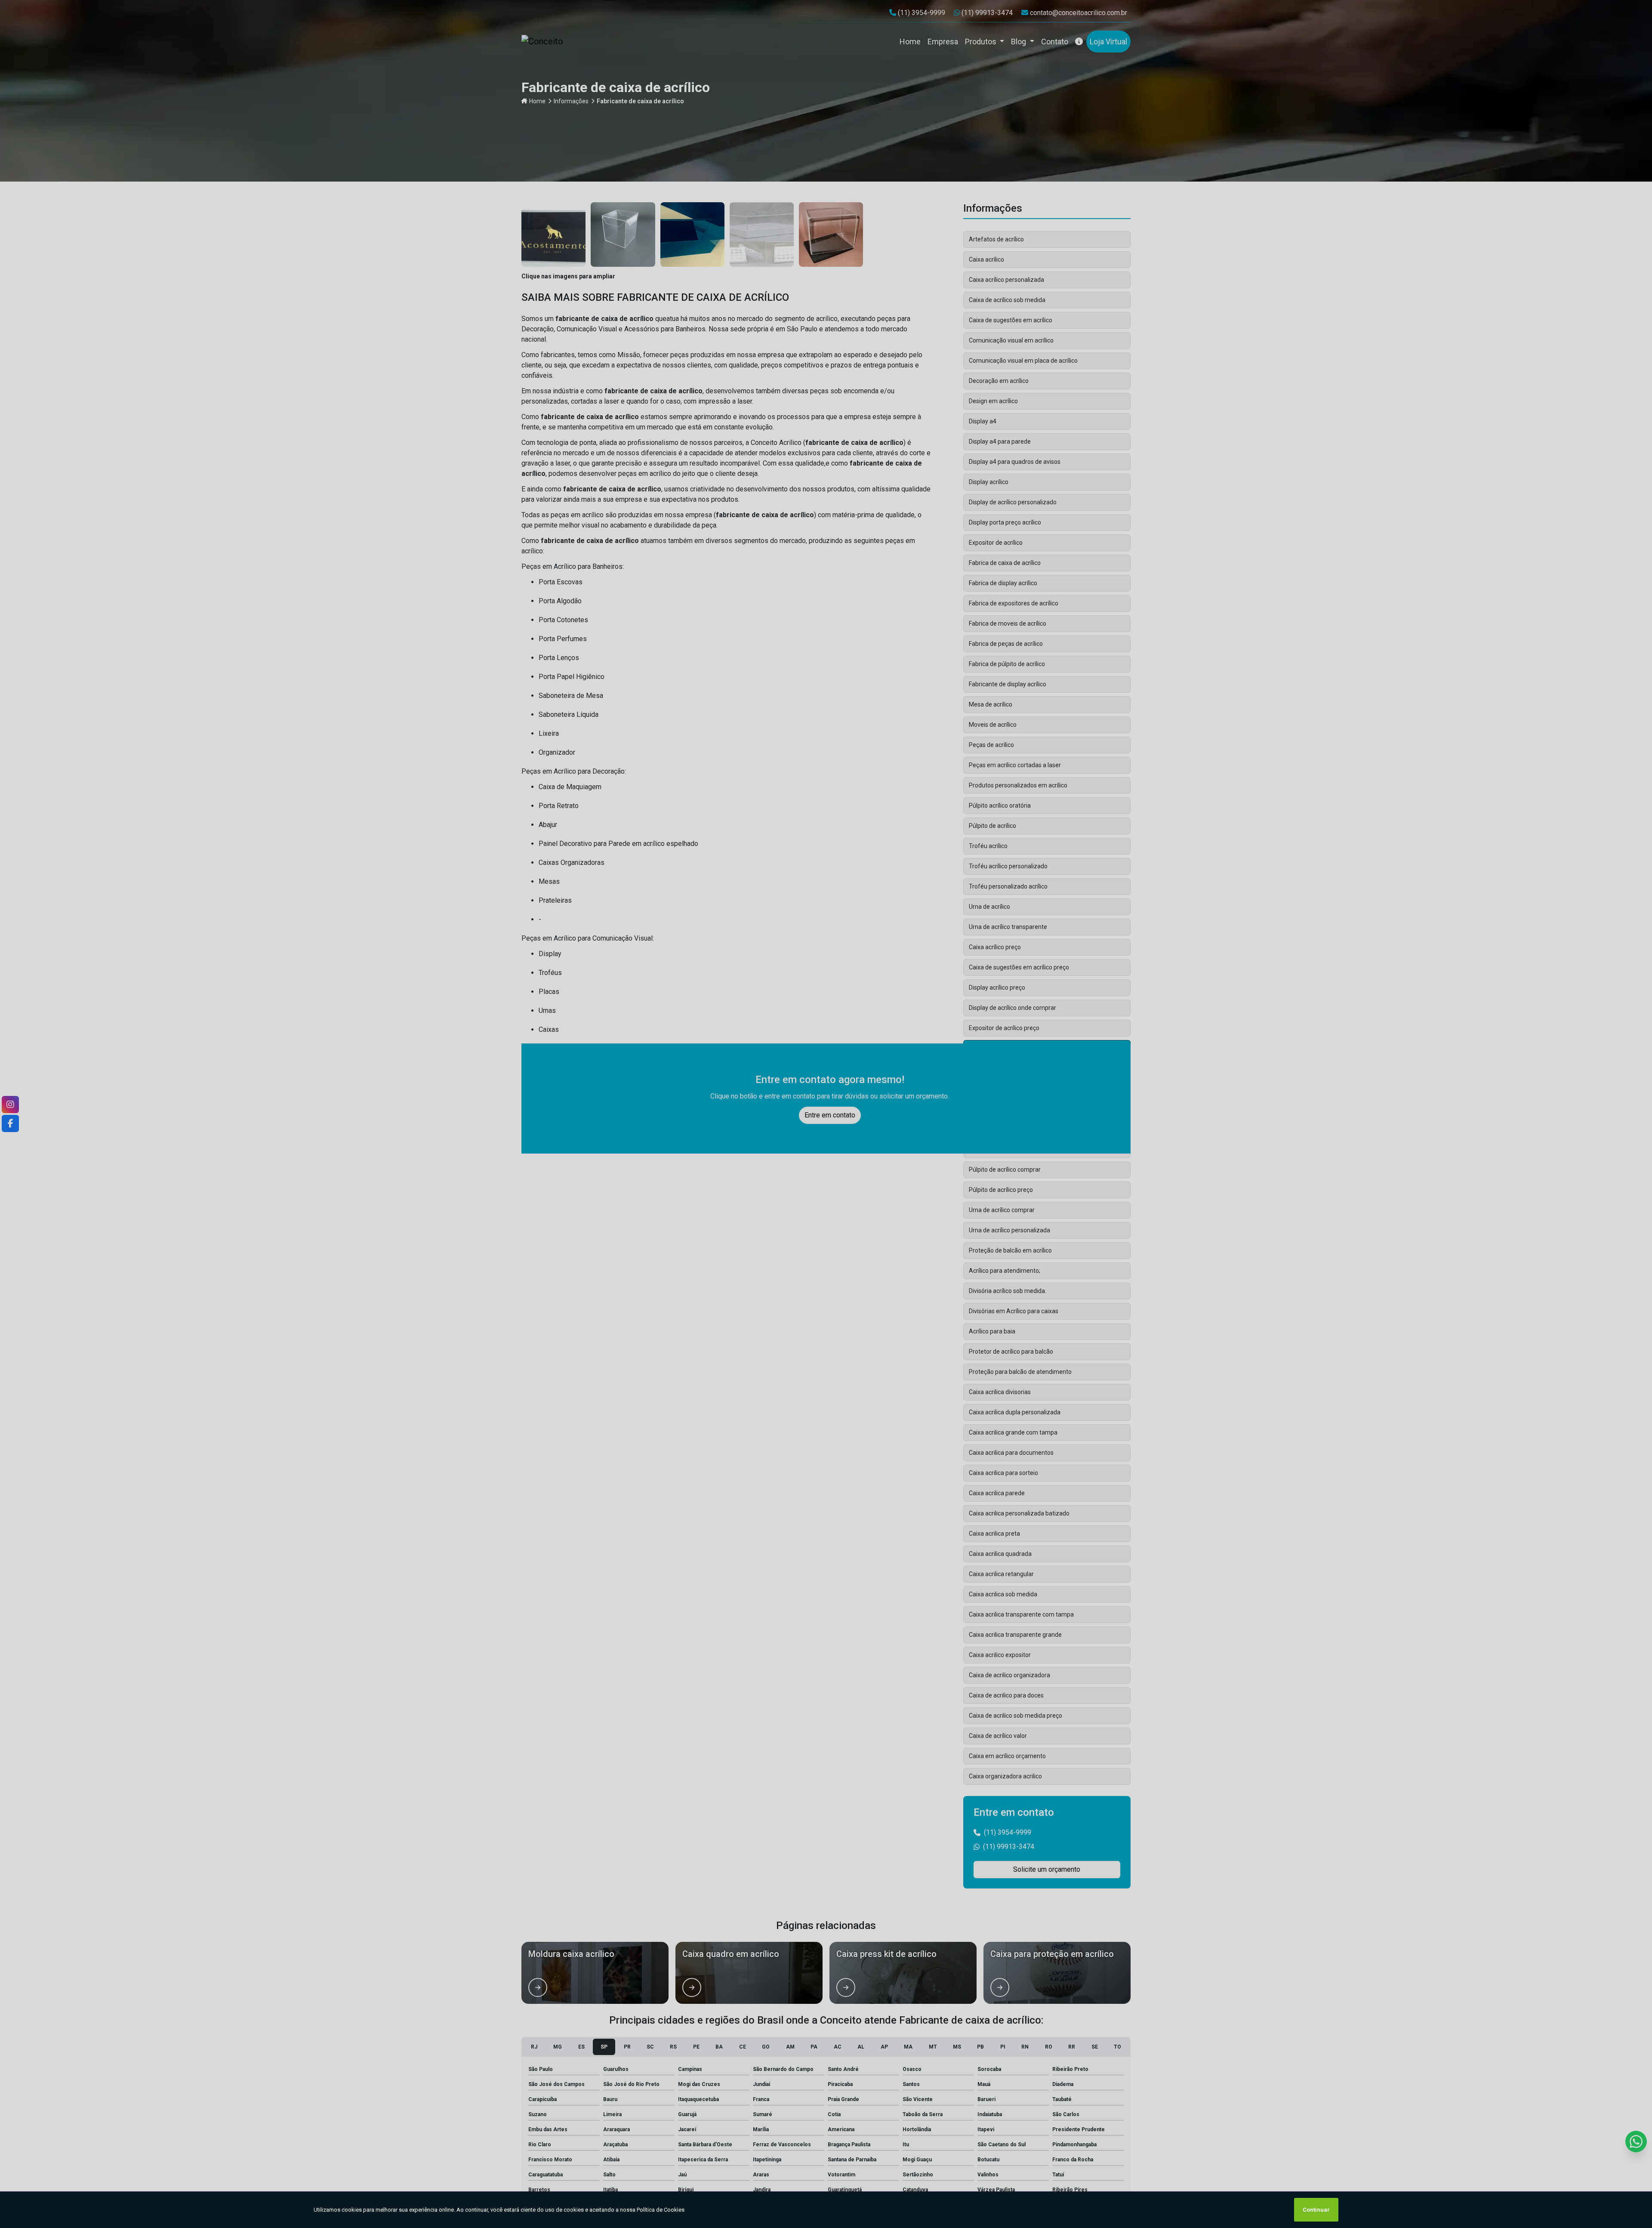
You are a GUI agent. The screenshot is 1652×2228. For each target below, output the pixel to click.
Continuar (1316, 2210)
